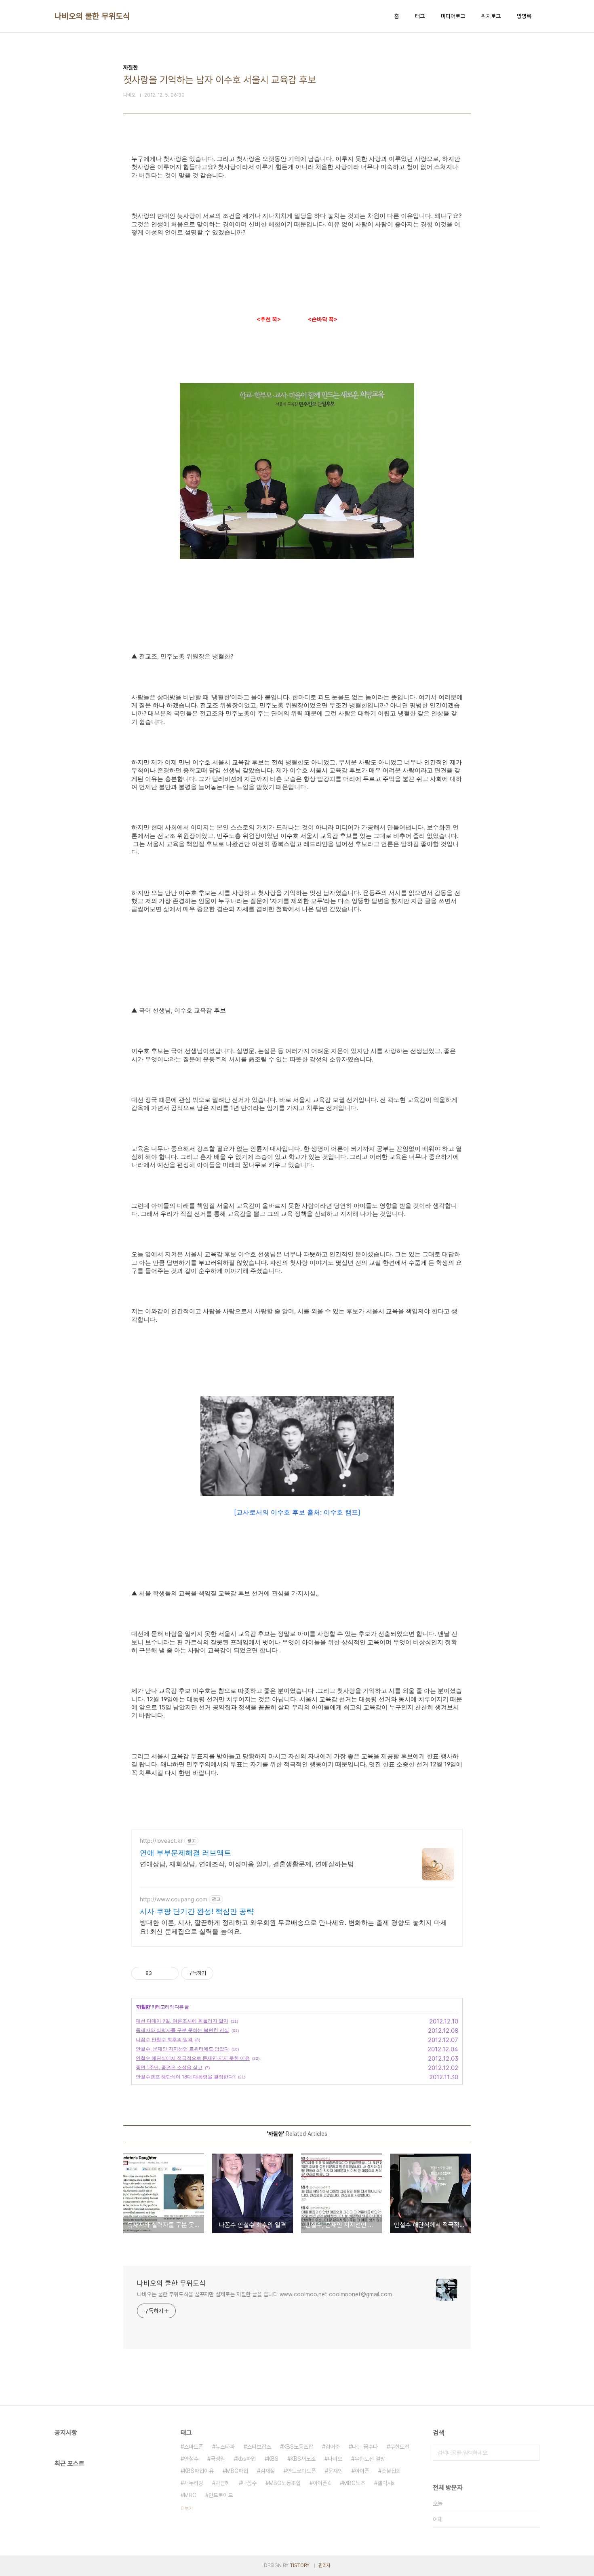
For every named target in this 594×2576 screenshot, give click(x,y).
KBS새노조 (303, 2459)
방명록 (524, 16)
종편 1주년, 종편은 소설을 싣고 (169, 2067)
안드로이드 (221, 2495)
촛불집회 (391, 2471)
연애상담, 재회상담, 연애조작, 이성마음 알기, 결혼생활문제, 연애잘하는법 (247, 1864)
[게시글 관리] (170, 1973)
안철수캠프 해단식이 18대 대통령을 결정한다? (186, 2077)
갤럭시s (386, 2483)
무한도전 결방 (370, 2459)
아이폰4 (322, 2483)
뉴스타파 (225, 2447)
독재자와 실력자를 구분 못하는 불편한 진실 (182, 2030)
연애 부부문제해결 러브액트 (185, 1853)
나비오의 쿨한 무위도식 (92, 16)
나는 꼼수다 (365, 2447)
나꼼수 (249, 2483)
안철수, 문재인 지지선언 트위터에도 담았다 (182, 2049)
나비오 (335, 2459)
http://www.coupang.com (174, 1899)
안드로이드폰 (301, 2471)
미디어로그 (453, 16)
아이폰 (362, 2471)
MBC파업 (237, 2471)
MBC (190, 2495)
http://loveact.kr (161, 1841)
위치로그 (491, 16)
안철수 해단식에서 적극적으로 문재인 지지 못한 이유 (193, 2058)
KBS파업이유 (199, 2471)
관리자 (324, 2565)
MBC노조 (354, 2483)
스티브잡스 (259, 2447)
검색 (531, 2453)
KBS (273, 2459)
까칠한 (143, 2007)
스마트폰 (194, 2447)
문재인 (335, 2471)
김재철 (268, 2471)
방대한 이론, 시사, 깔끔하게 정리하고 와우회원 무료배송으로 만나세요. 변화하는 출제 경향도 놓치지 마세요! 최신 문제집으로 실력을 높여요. (293, 1927)
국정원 (218, 2459)
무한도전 (400, 2447)
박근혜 (223, 2483)
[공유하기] (159, 1973)
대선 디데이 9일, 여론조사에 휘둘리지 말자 (182, 2021)
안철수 (191, 2459)
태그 (420, 16)
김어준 (333, 2447)
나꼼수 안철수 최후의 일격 (164, 2039)
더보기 (187, 2508)
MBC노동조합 (285, 2483)
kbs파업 (246, 2459)
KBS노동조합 (298, 2447)
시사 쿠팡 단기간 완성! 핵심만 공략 (197, 1911)
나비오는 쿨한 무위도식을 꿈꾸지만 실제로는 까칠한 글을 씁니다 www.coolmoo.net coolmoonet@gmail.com (264, 2294)
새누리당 (194, 2483)
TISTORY (300, 2565)
